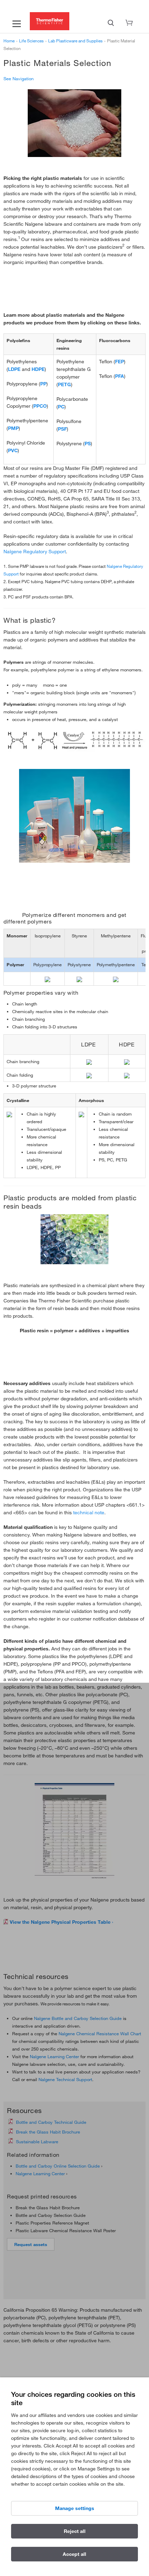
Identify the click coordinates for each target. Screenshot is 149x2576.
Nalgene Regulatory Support (35, 552)
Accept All (74, 2554)
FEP (120, 362)
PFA (120, 376)
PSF (62, 429)
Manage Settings (75, 2508)
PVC (13, 450)
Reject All (75, 2531)
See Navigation (19, 78)
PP (43, 384)
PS (88, 444)
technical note (89, 1513)
